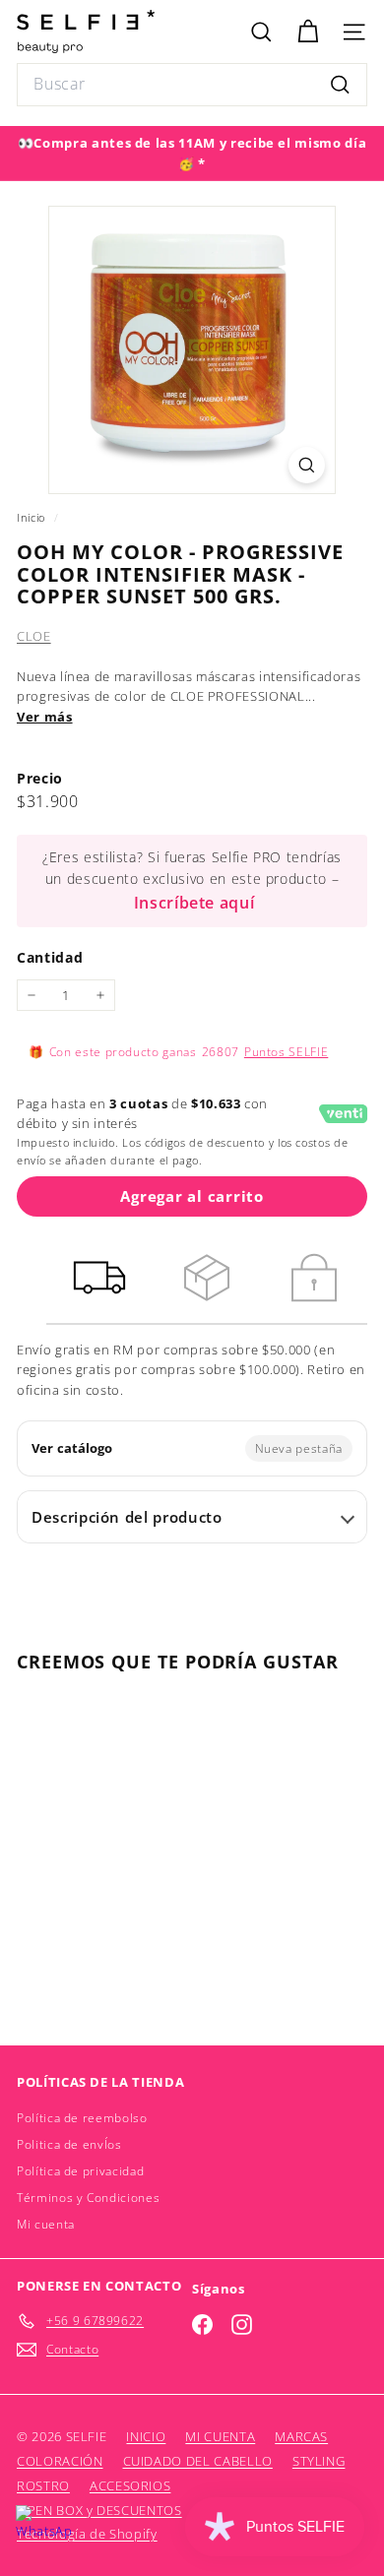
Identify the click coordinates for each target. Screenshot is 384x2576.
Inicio (33, 517)
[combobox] (192, 85)
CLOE (34, 636)
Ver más (45, 717)
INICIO (146, 2436)
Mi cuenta (46, 2224)
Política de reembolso (82, 2118)
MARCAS (301, 2436)
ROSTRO (43, 2485)
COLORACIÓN (60, 2461)
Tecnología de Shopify (87, 2534)
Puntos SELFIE (286, 1052)
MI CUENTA (220, 2436)
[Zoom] (307, 465)
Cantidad (50, 957)
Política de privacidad (80, 2171)
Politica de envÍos (69, 2144)
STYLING (319, 2461)
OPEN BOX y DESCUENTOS (99, 2510)
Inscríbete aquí (194, 903)
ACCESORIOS (130, 2485)
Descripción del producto (127, 1517)
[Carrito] (308, 32)
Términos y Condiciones (88, 2198)
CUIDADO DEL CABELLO (198, 2461)
